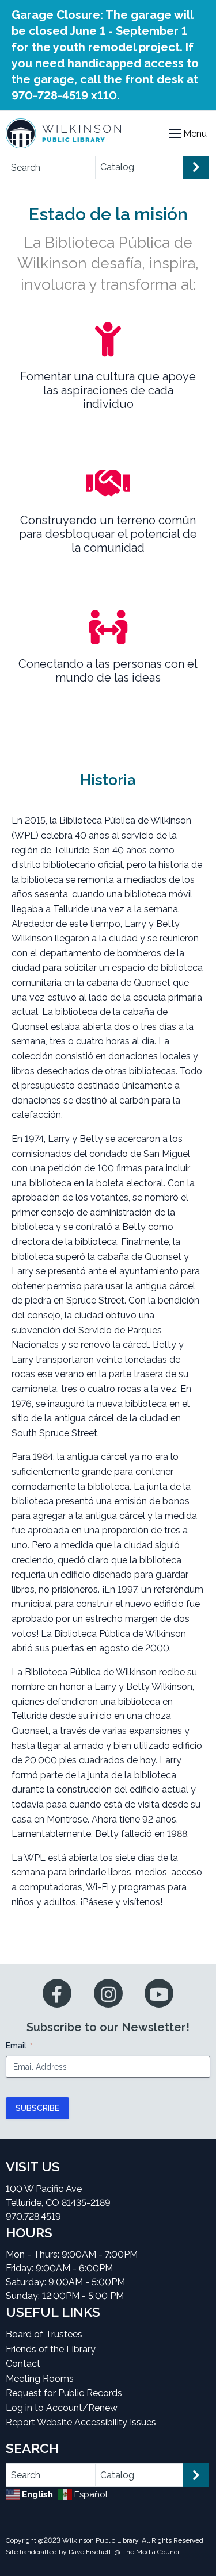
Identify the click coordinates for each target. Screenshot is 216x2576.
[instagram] (108, 1993)
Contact (23, 2364)
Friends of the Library (51, 2349)
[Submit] (196, 168)
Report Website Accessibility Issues (81, 2422)
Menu (195, 134)
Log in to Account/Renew (62, 2408)
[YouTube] (159, 1993)
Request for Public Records (64, 2393)
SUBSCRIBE (37, 2108)
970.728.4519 (33, 2216)
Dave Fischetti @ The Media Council (125, 2552)
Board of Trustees (44, 2334)
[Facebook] (57, 1993)
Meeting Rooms (40, 2379)
